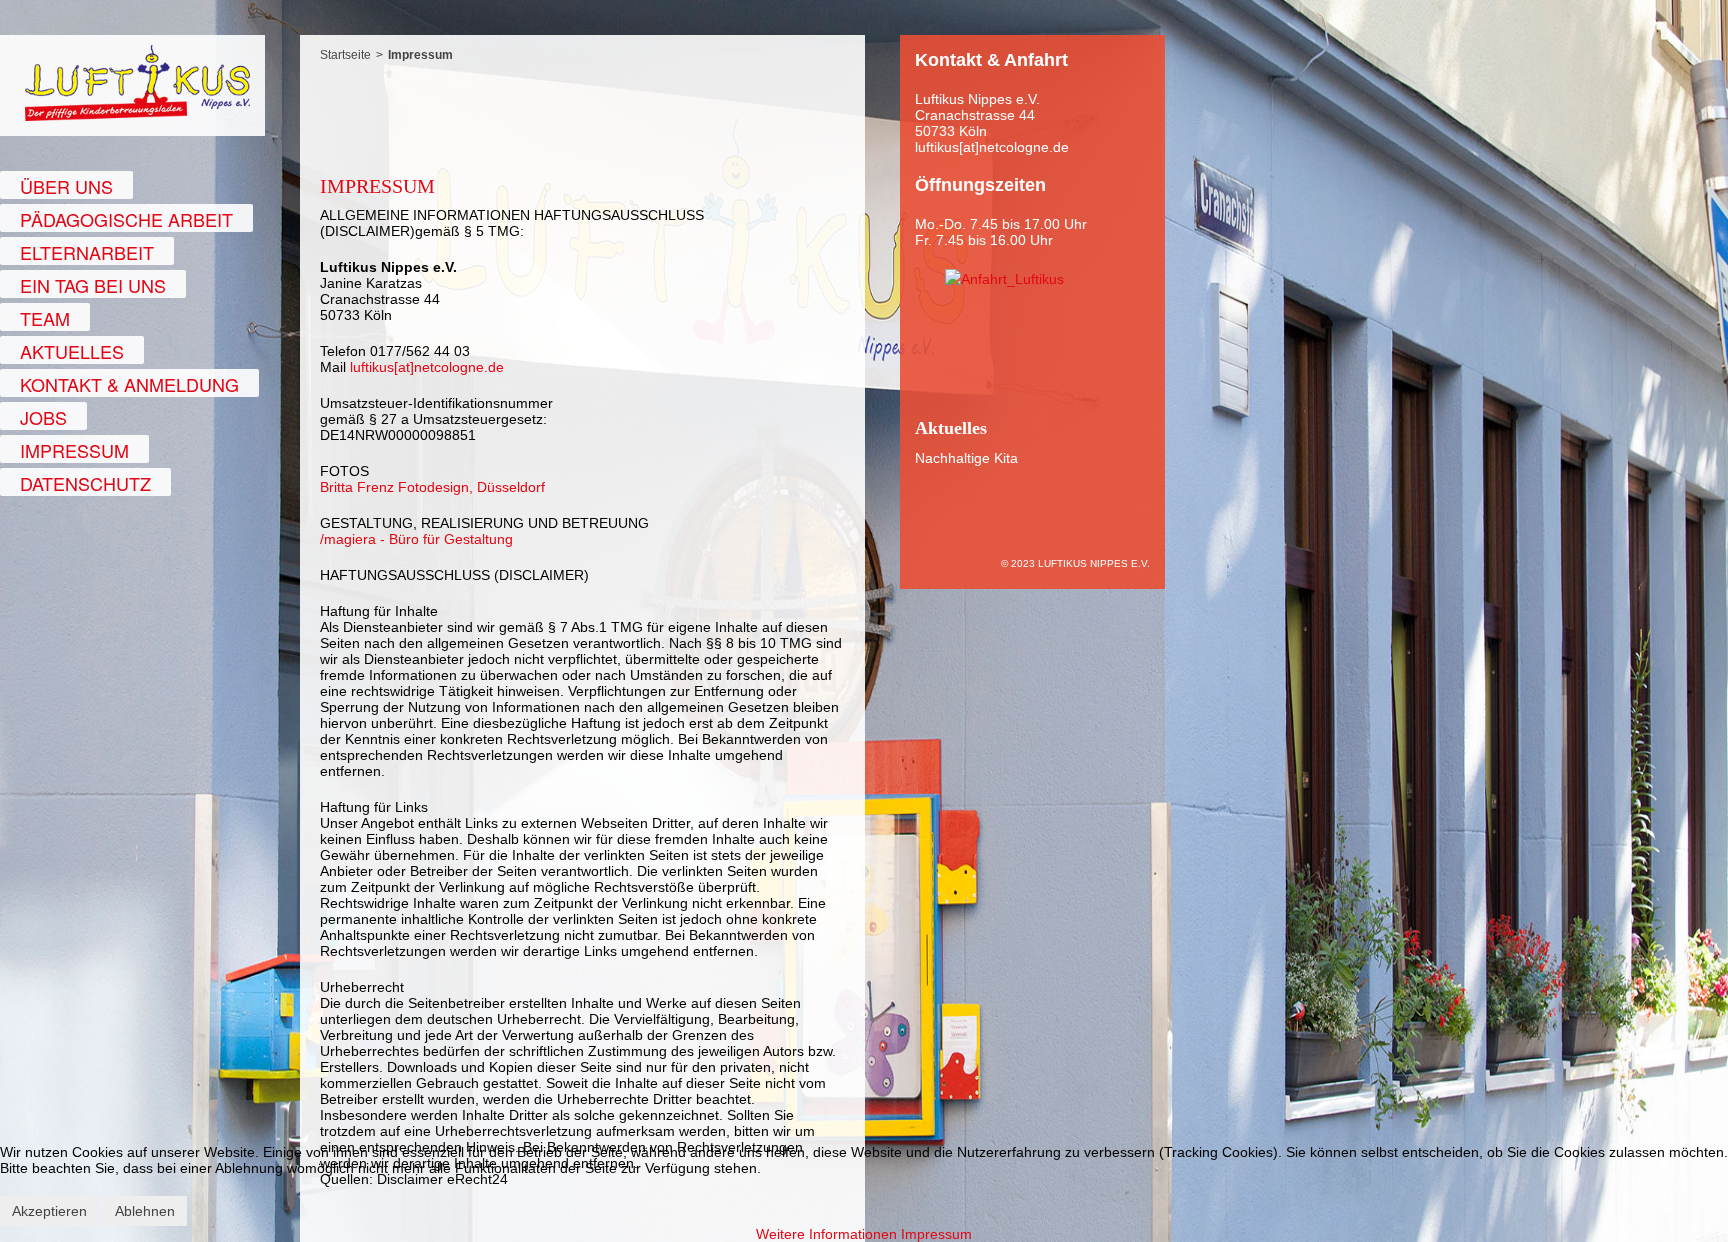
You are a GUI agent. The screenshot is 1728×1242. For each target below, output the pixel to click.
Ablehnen (145, 1211)
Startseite (345, 55)
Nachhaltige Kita (966, 458)
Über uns (66, 186)
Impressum (74, 450)
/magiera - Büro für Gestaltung (416, 539)
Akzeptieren (49, 1211)
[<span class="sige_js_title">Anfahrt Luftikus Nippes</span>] (1004, 278)
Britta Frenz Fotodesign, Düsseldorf (432, 487)
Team (45, 318)
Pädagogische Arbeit (126, 219)
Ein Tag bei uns (93, 285)
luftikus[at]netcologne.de (427, 367)
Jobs (43, 417)
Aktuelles (72, 351)
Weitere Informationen (826, 1234)
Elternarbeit (87, 252)
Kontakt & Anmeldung (129, 384)
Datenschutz (85, 483)
